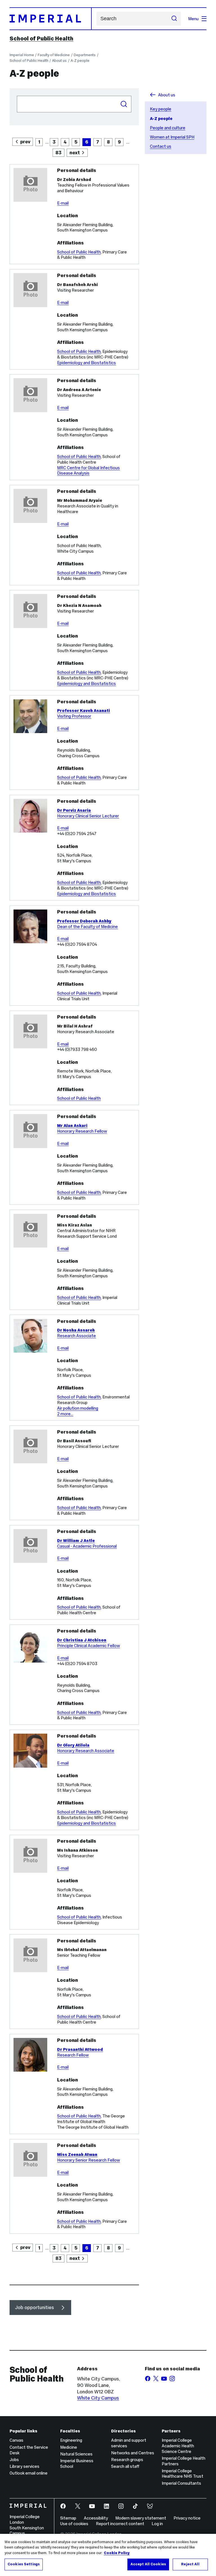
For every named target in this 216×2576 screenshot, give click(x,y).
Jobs (14, 2460)
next (75, 153)
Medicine (69, 2447)
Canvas (16, 2440)
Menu (193, 19)
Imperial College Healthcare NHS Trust (183, 2474)
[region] (108, 2555)
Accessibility (96, 2518)
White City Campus (98, 2398)
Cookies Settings (24, 2564)
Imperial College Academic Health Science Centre (178, 2446)
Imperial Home (22, 55)
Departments (85, 55)
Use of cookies (74, 2524)
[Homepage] (51, 19)
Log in (157, 2524)
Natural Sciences (76, 2454)
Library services (24, 2466)
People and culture (168, 128)
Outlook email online (29, 2473)
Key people (161, 109)
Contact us (161, 146)
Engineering (71, 2440)
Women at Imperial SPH (172, 137)
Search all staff (125, 2466)
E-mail (63, 203)
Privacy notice (187, 2518)
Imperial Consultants (181, 2483)
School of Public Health (41, 38)
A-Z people (80, 61)
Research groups (127, 2460)
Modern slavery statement (141, 2518)
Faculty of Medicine (54, 55)
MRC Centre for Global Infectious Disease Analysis (88, 470)
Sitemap (68, 2518)
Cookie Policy (117, 2553)
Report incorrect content (120, 2524)
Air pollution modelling (78, 1408)
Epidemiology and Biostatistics (86, 363)
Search (124, 104)
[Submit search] (174, 19)
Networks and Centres (133, 2453)
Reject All (190, 2564)
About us (59, 61)
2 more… (65, 1414)
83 (58, 153)
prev (25, 142)
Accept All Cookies (148, 2564)
